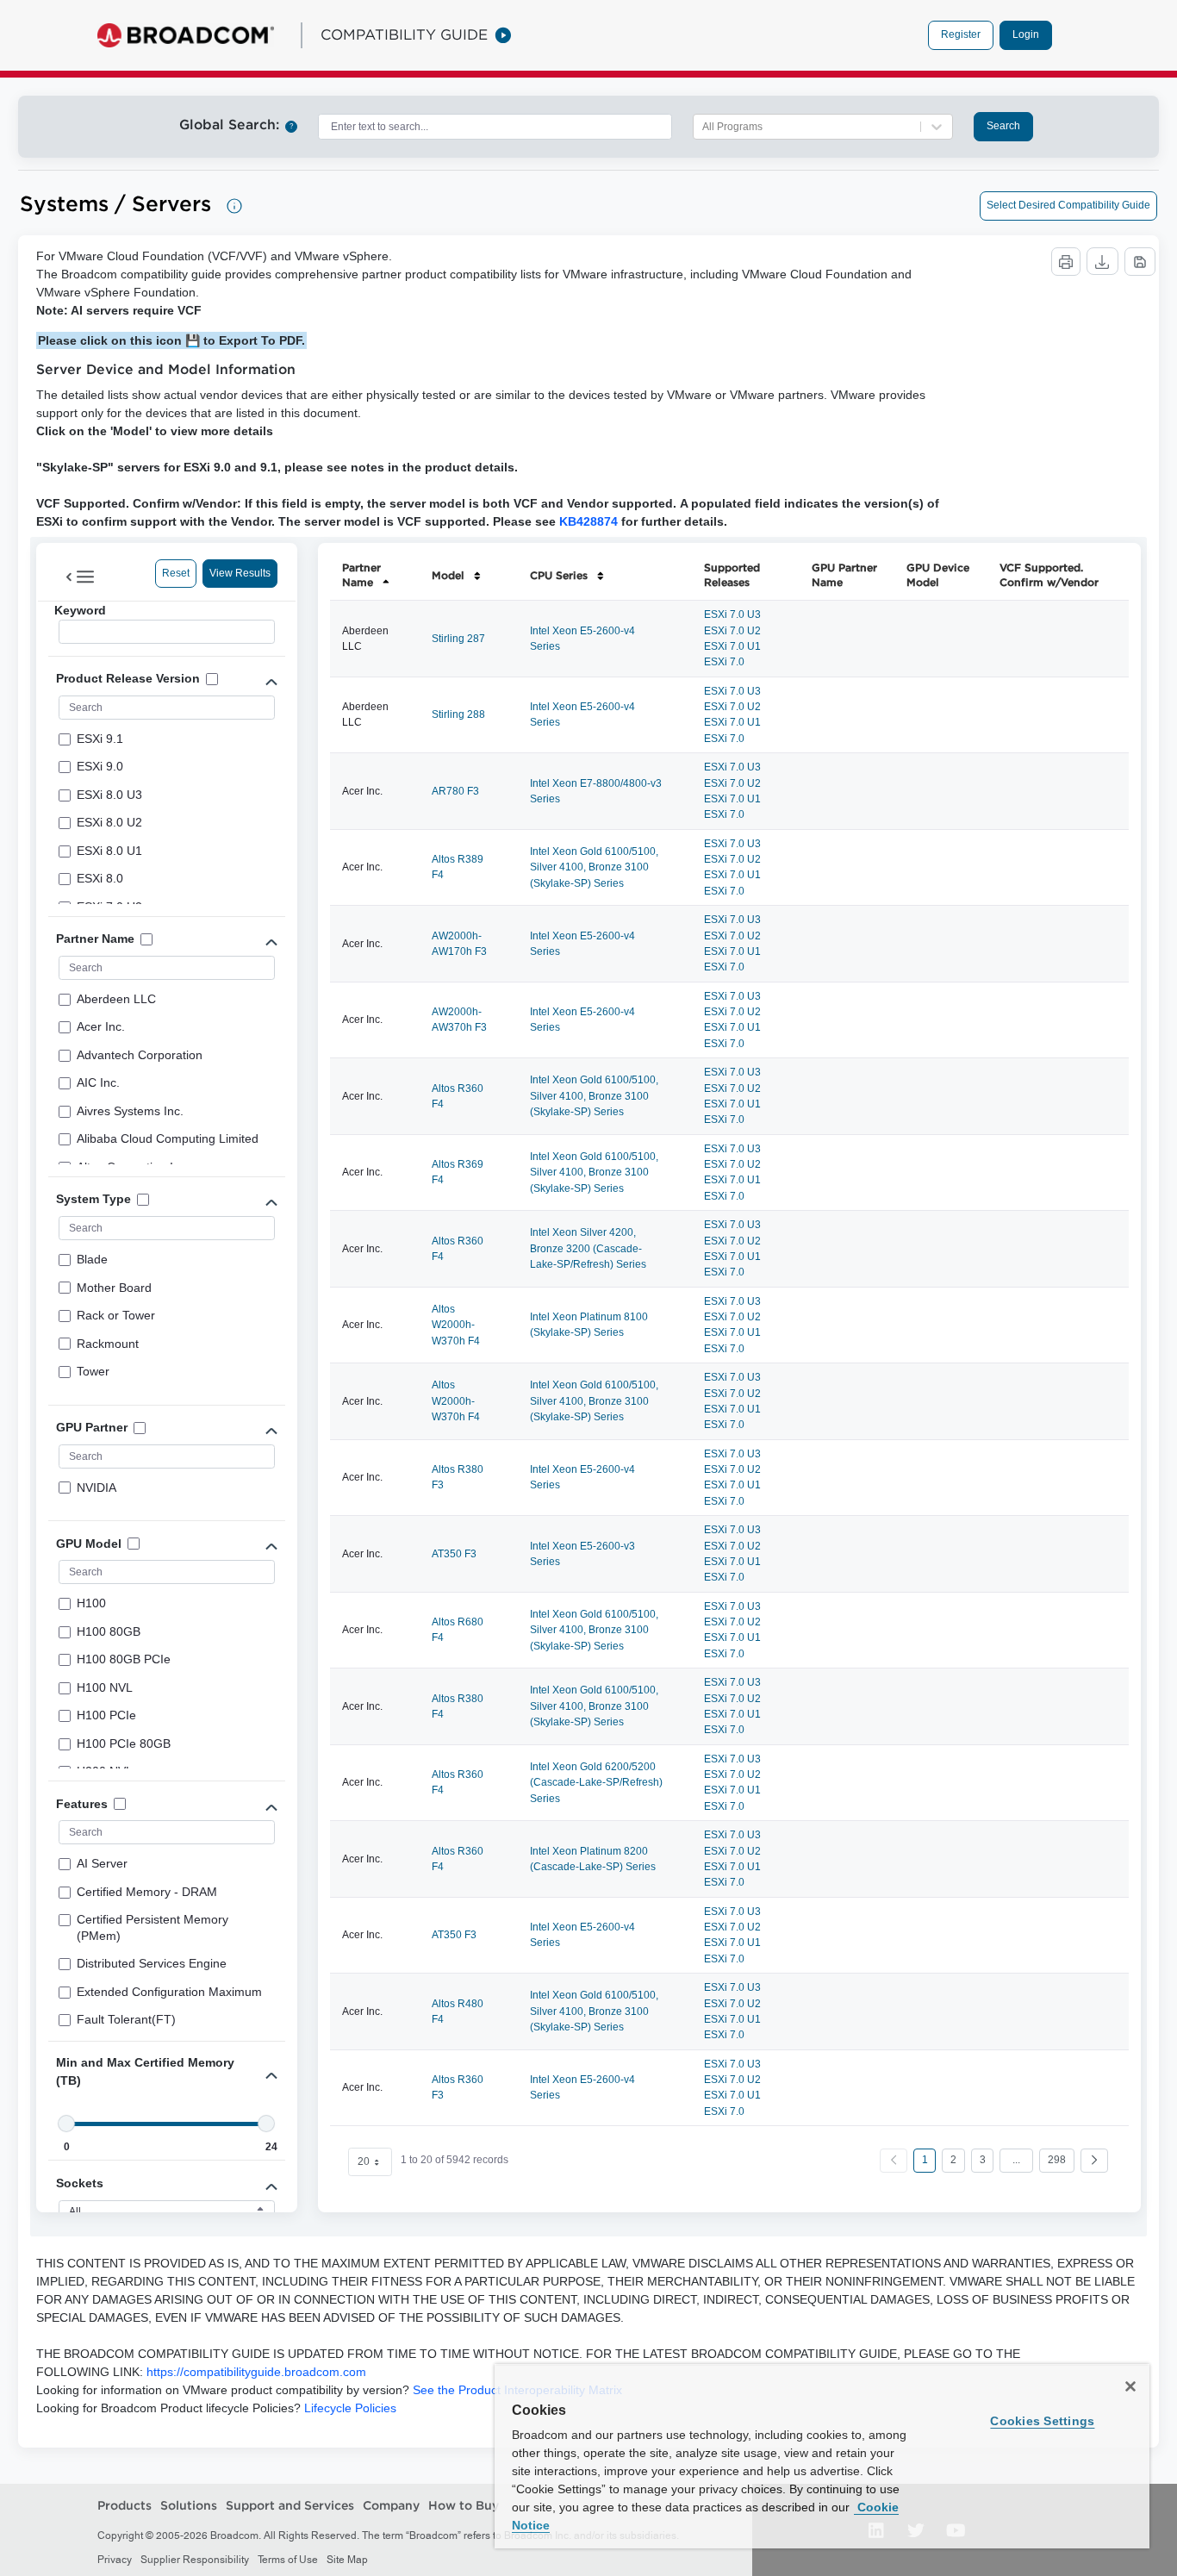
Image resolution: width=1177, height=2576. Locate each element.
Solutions (189, 2505)
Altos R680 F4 (458, 1630)
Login (1026, 34)
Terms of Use (288, 2560)
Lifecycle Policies (350, 2408)
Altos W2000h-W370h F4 (456, 1325)
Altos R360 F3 (458, 2087)
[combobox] (495, 127)
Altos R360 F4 (458, 1096)
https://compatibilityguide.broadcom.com (256, 2372)
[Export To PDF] (1140, 262)
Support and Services (290, 2505)
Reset (176, 573)
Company (391, 2505)
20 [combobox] (364, 2161)
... (1016, 2160)
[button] (1094, 2161)
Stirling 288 (458, 714)
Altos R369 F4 (458, 1172)
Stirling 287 (458, 639)
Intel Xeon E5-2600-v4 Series (582, 639)
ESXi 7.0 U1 (732, 646)
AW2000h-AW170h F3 (459, 944)
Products (125, 2505)
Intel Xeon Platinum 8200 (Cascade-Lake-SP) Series (593, 1859)
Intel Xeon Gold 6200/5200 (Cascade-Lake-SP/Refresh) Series (596, 1783)
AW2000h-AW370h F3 (459, 1020)
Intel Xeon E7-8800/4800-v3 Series (596, 791)
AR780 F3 (455, 791)
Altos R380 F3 (458, 1477)
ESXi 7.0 (724, 662)
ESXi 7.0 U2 (732, 631)
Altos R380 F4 (458, 1706)
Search (1003, 126)
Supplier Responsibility (195, 2560)
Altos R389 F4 (458, 867)
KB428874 (588, 521)
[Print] (1066, 262)
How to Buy (464, 2505)
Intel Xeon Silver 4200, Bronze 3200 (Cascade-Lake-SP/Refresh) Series (588, 1248)
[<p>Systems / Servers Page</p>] (234, 206)
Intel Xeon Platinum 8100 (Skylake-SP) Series (589, 1325)
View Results (240, 573)
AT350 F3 (454, 1554)
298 (1057, 2160)
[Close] (1130, 2386)
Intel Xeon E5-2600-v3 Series (582, 1554)
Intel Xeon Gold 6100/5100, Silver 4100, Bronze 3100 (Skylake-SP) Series (594, 867)
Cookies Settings (1042, 2421)
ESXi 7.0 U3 (732, 614)
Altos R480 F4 (458, 2012)
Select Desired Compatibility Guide (1068, 205)
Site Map (347, 2560)
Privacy (115, 2560)
